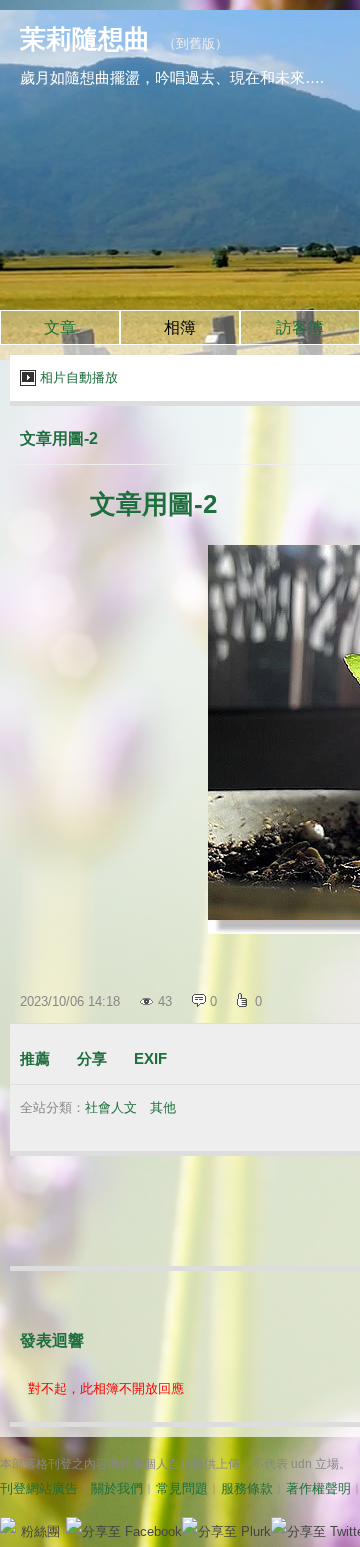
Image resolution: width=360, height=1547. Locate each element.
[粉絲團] (8, 1525)
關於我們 (117, 1488)
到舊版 (195, 43)
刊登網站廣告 (39, 1488)
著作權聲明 (318, 1488)
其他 (163, 1107)
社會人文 (111, 1107)
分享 (92, 1058)
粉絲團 (40, 1531)
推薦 (35, 1058)
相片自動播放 (79, 377)
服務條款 (247, 1488)
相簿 (180, 327)
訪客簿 (300, 327)
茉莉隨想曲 (85, 39)
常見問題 (182, 1488)
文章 (60, 327)
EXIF (150, 1058)
